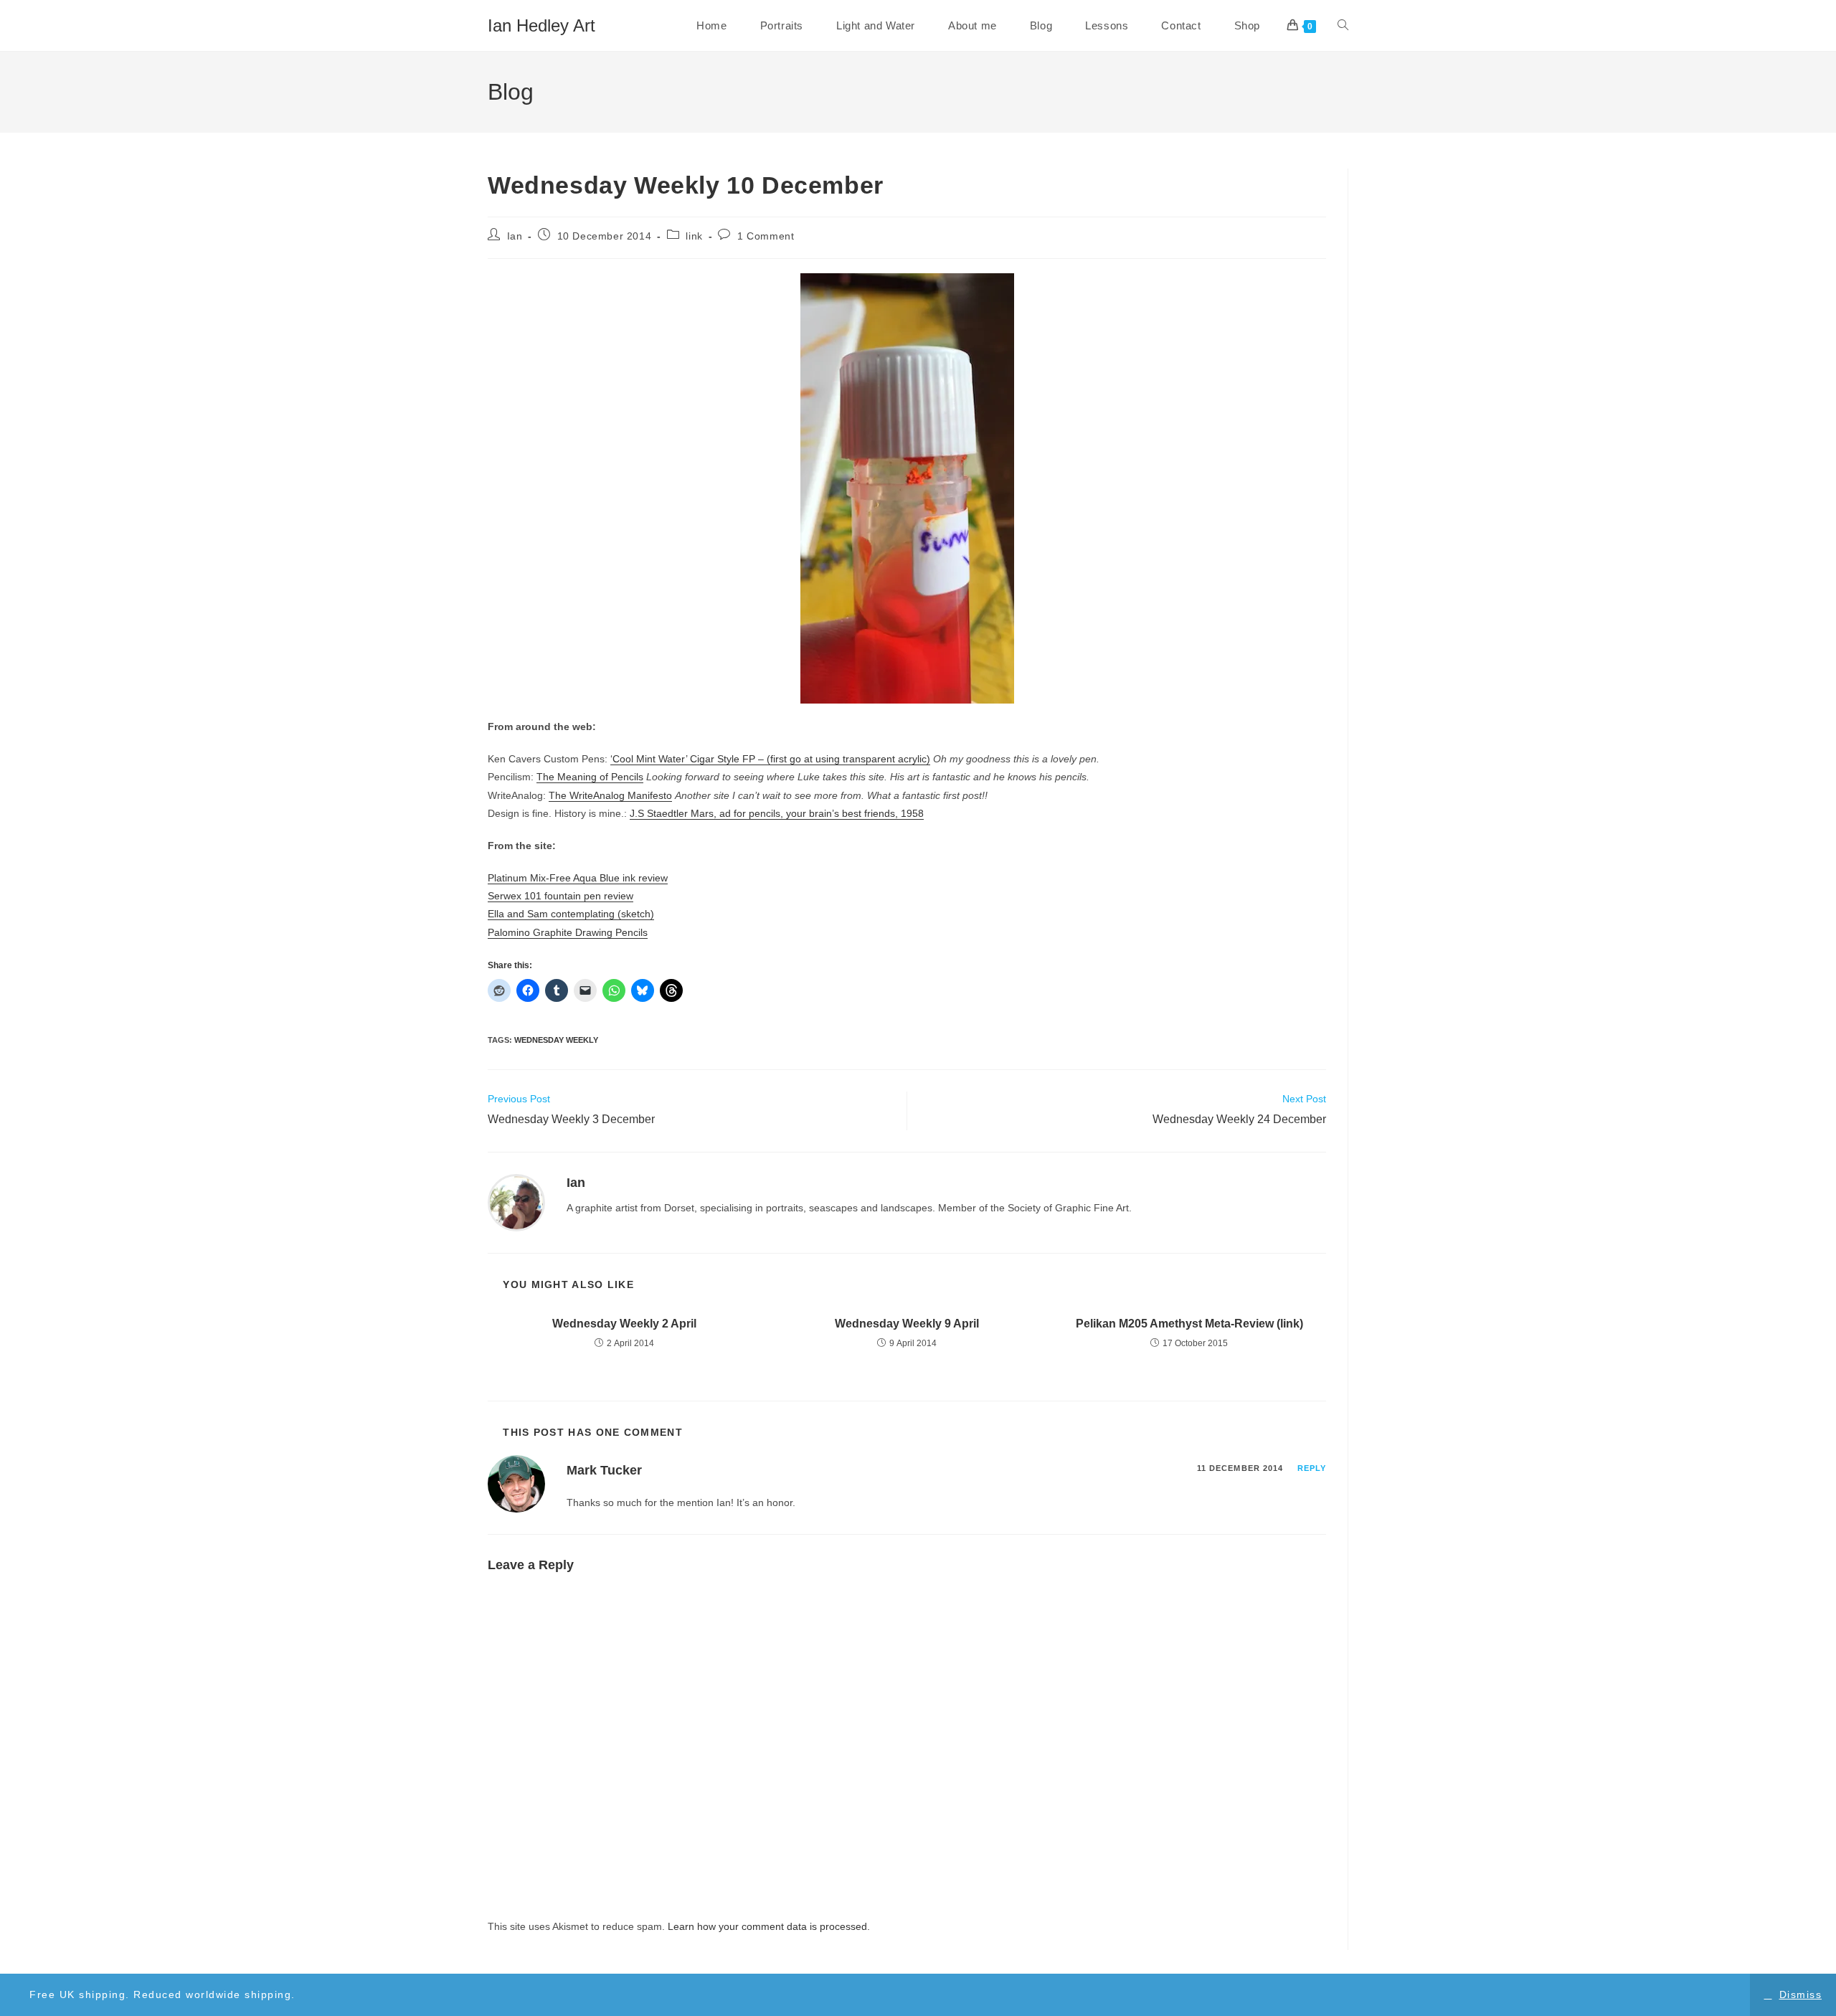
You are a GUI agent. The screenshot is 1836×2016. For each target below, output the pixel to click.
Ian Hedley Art (541, 25)
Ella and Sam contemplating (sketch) (571, 914)
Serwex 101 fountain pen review (560, 896)
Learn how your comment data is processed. (769, 1926)
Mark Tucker (604, 1470)
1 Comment (766, 236)
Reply (1312, 1468)
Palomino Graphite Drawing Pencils (568, 932)
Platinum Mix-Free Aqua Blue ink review (578, 878)
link (694, 236)
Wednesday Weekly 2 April (624, 1324)
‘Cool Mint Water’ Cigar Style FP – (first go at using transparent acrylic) (770, 759)
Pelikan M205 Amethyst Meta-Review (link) (1189, 1324)
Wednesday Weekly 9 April (907, 1324)
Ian (515, 236)
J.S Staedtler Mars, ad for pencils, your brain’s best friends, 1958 (777, 813)
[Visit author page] (516, 1202)
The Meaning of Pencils (590, 777)
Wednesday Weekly (556, 1040)
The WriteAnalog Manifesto (610, 795)
